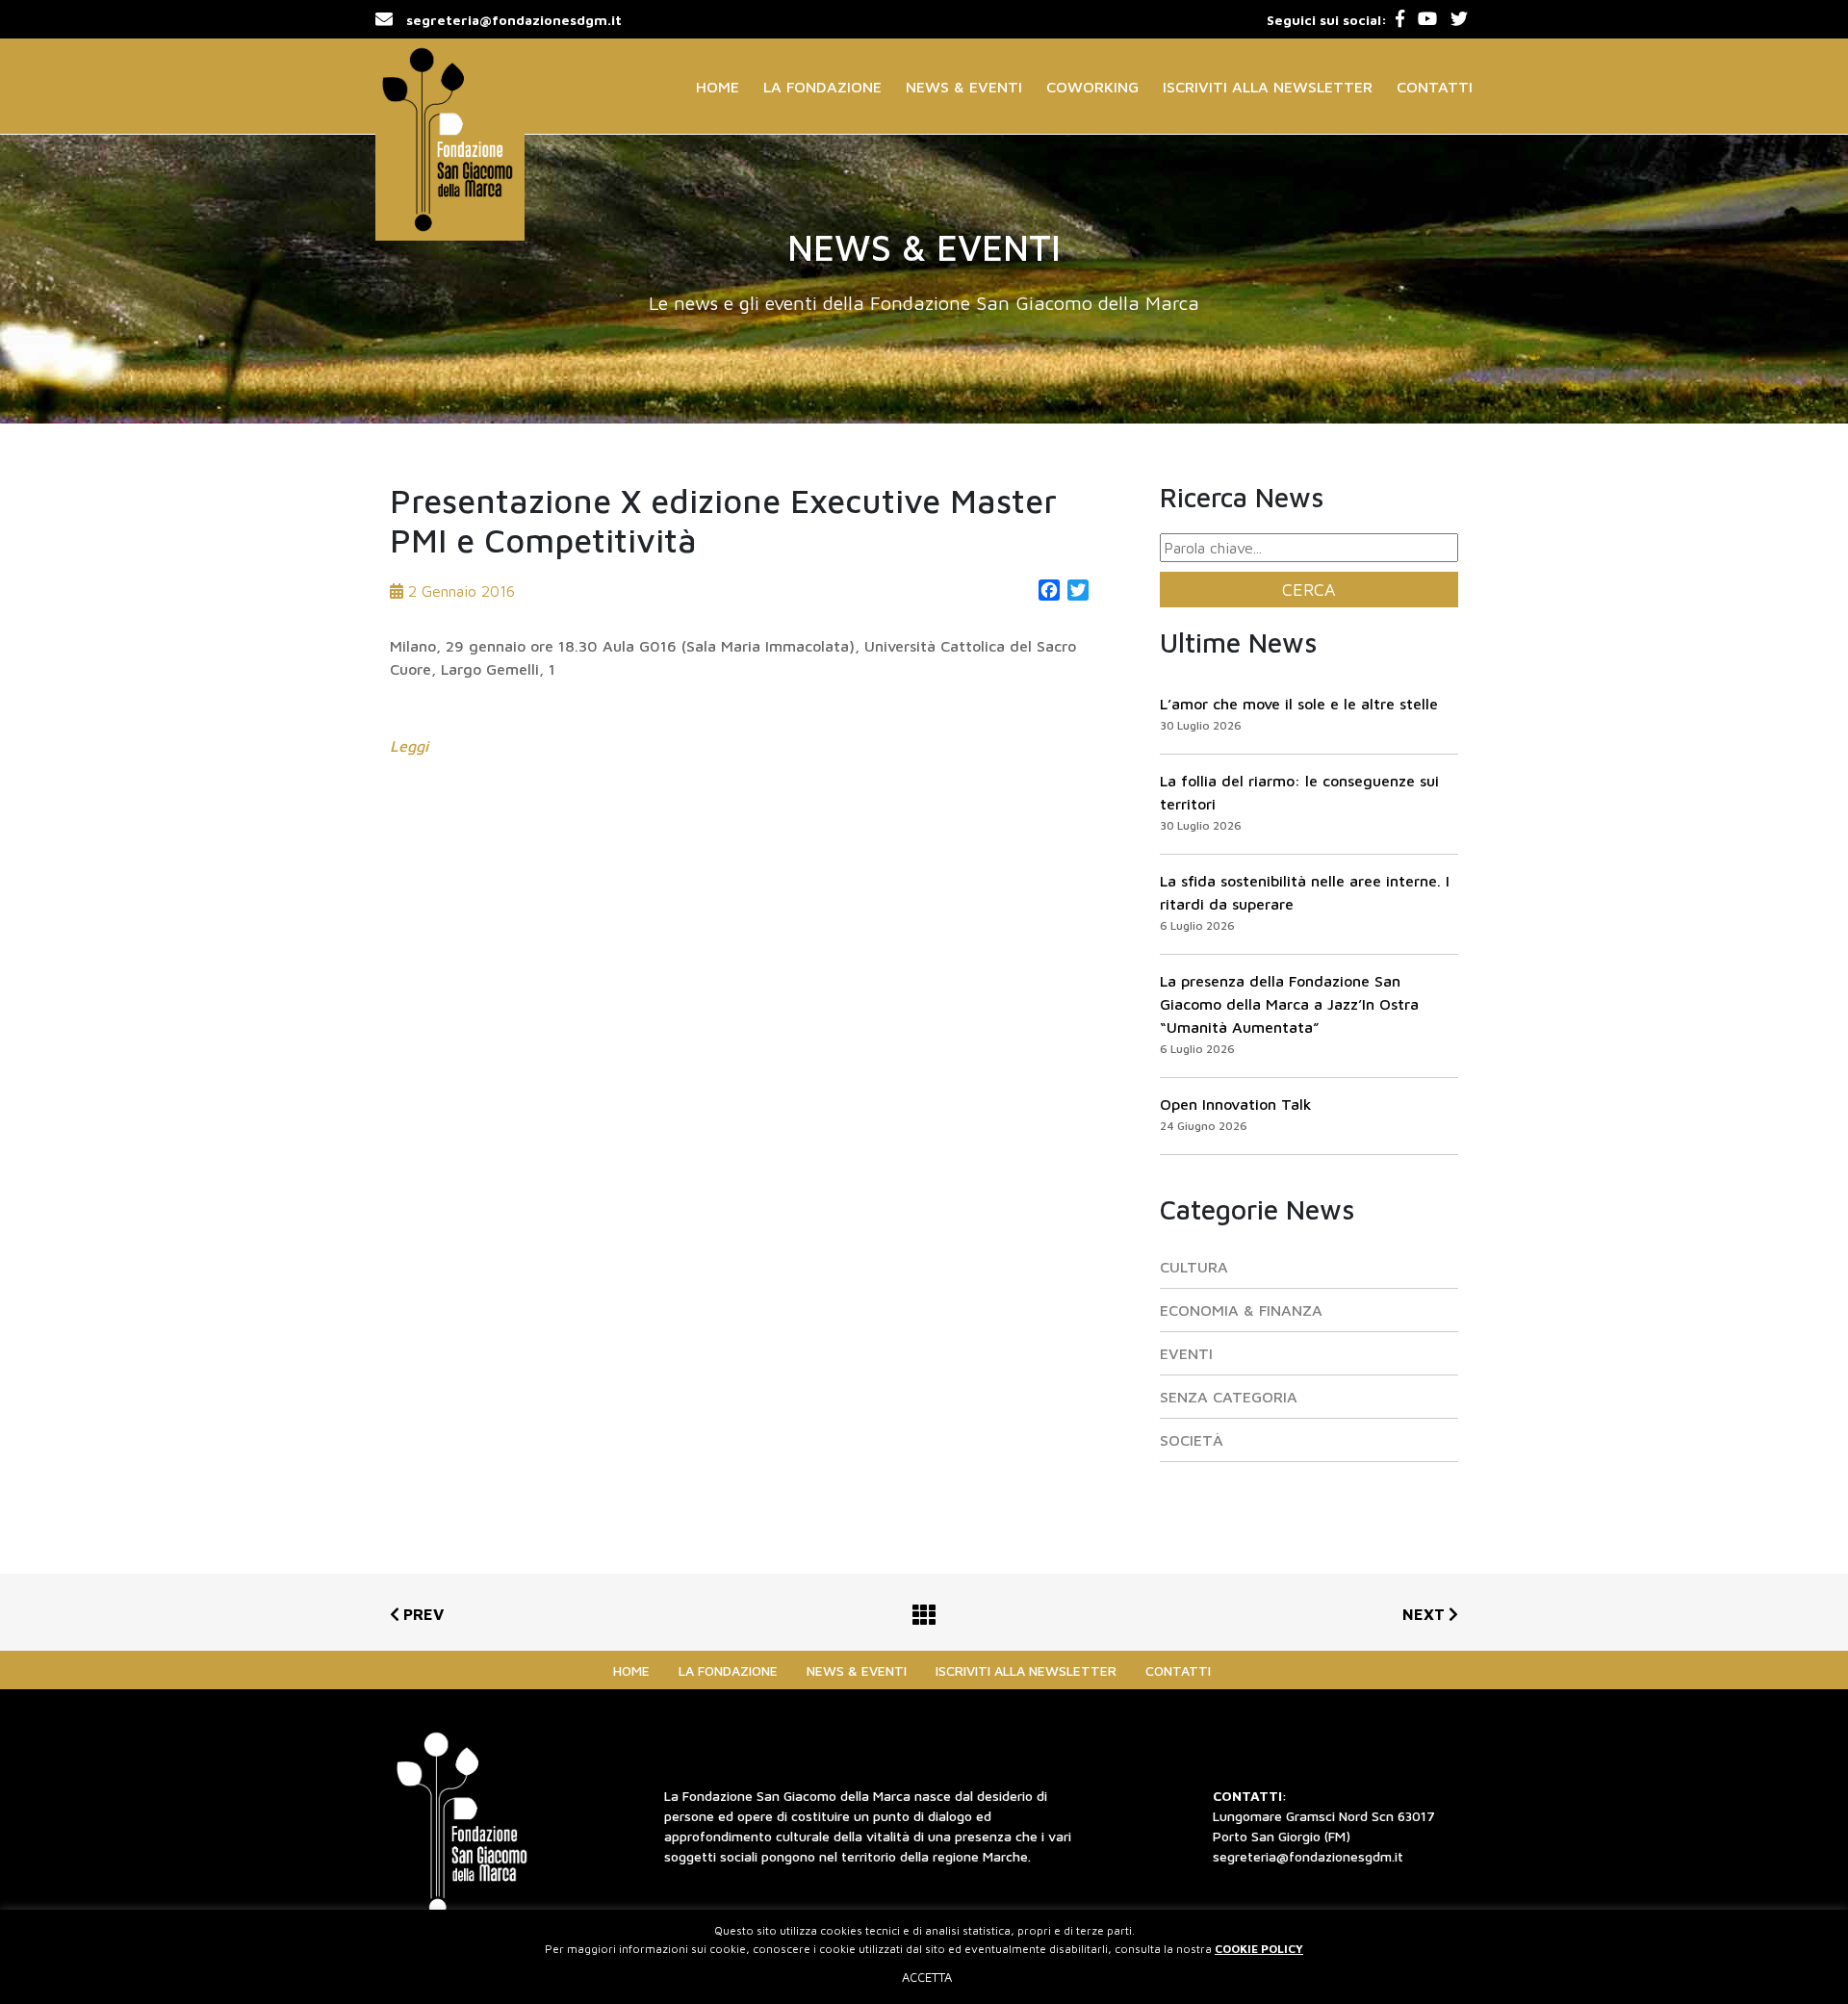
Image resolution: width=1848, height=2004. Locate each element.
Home (718, 87)
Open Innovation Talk (1236, 1104)
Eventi (1186, 1353)
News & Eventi (964, 87)
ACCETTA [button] (927, 1977)
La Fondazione (822, 87)
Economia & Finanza (1241, 1310)
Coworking (1092, 87)
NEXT (1425, 1614)
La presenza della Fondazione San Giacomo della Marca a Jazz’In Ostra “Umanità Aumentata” (1289, 1004)
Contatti (1435, 87)
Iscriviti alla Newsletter (1268, 87)
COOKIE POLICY (1259, 1949)
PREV (422, 1614)
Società (1192, 1440)
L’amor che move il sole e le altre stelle (1299, 704)
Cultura (1194, 1267)
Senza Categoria (1229, 1397)
